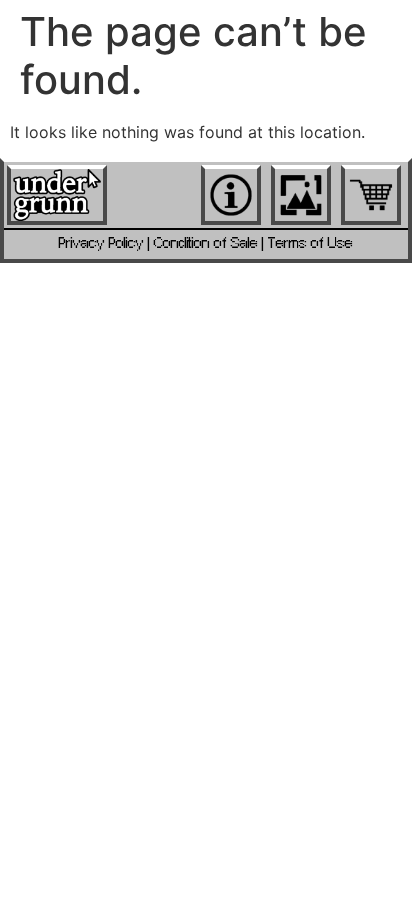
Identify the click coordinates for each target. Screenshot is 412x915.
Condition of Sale (206, 243)
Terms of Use (310, 243)
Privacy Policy (101, 243)
